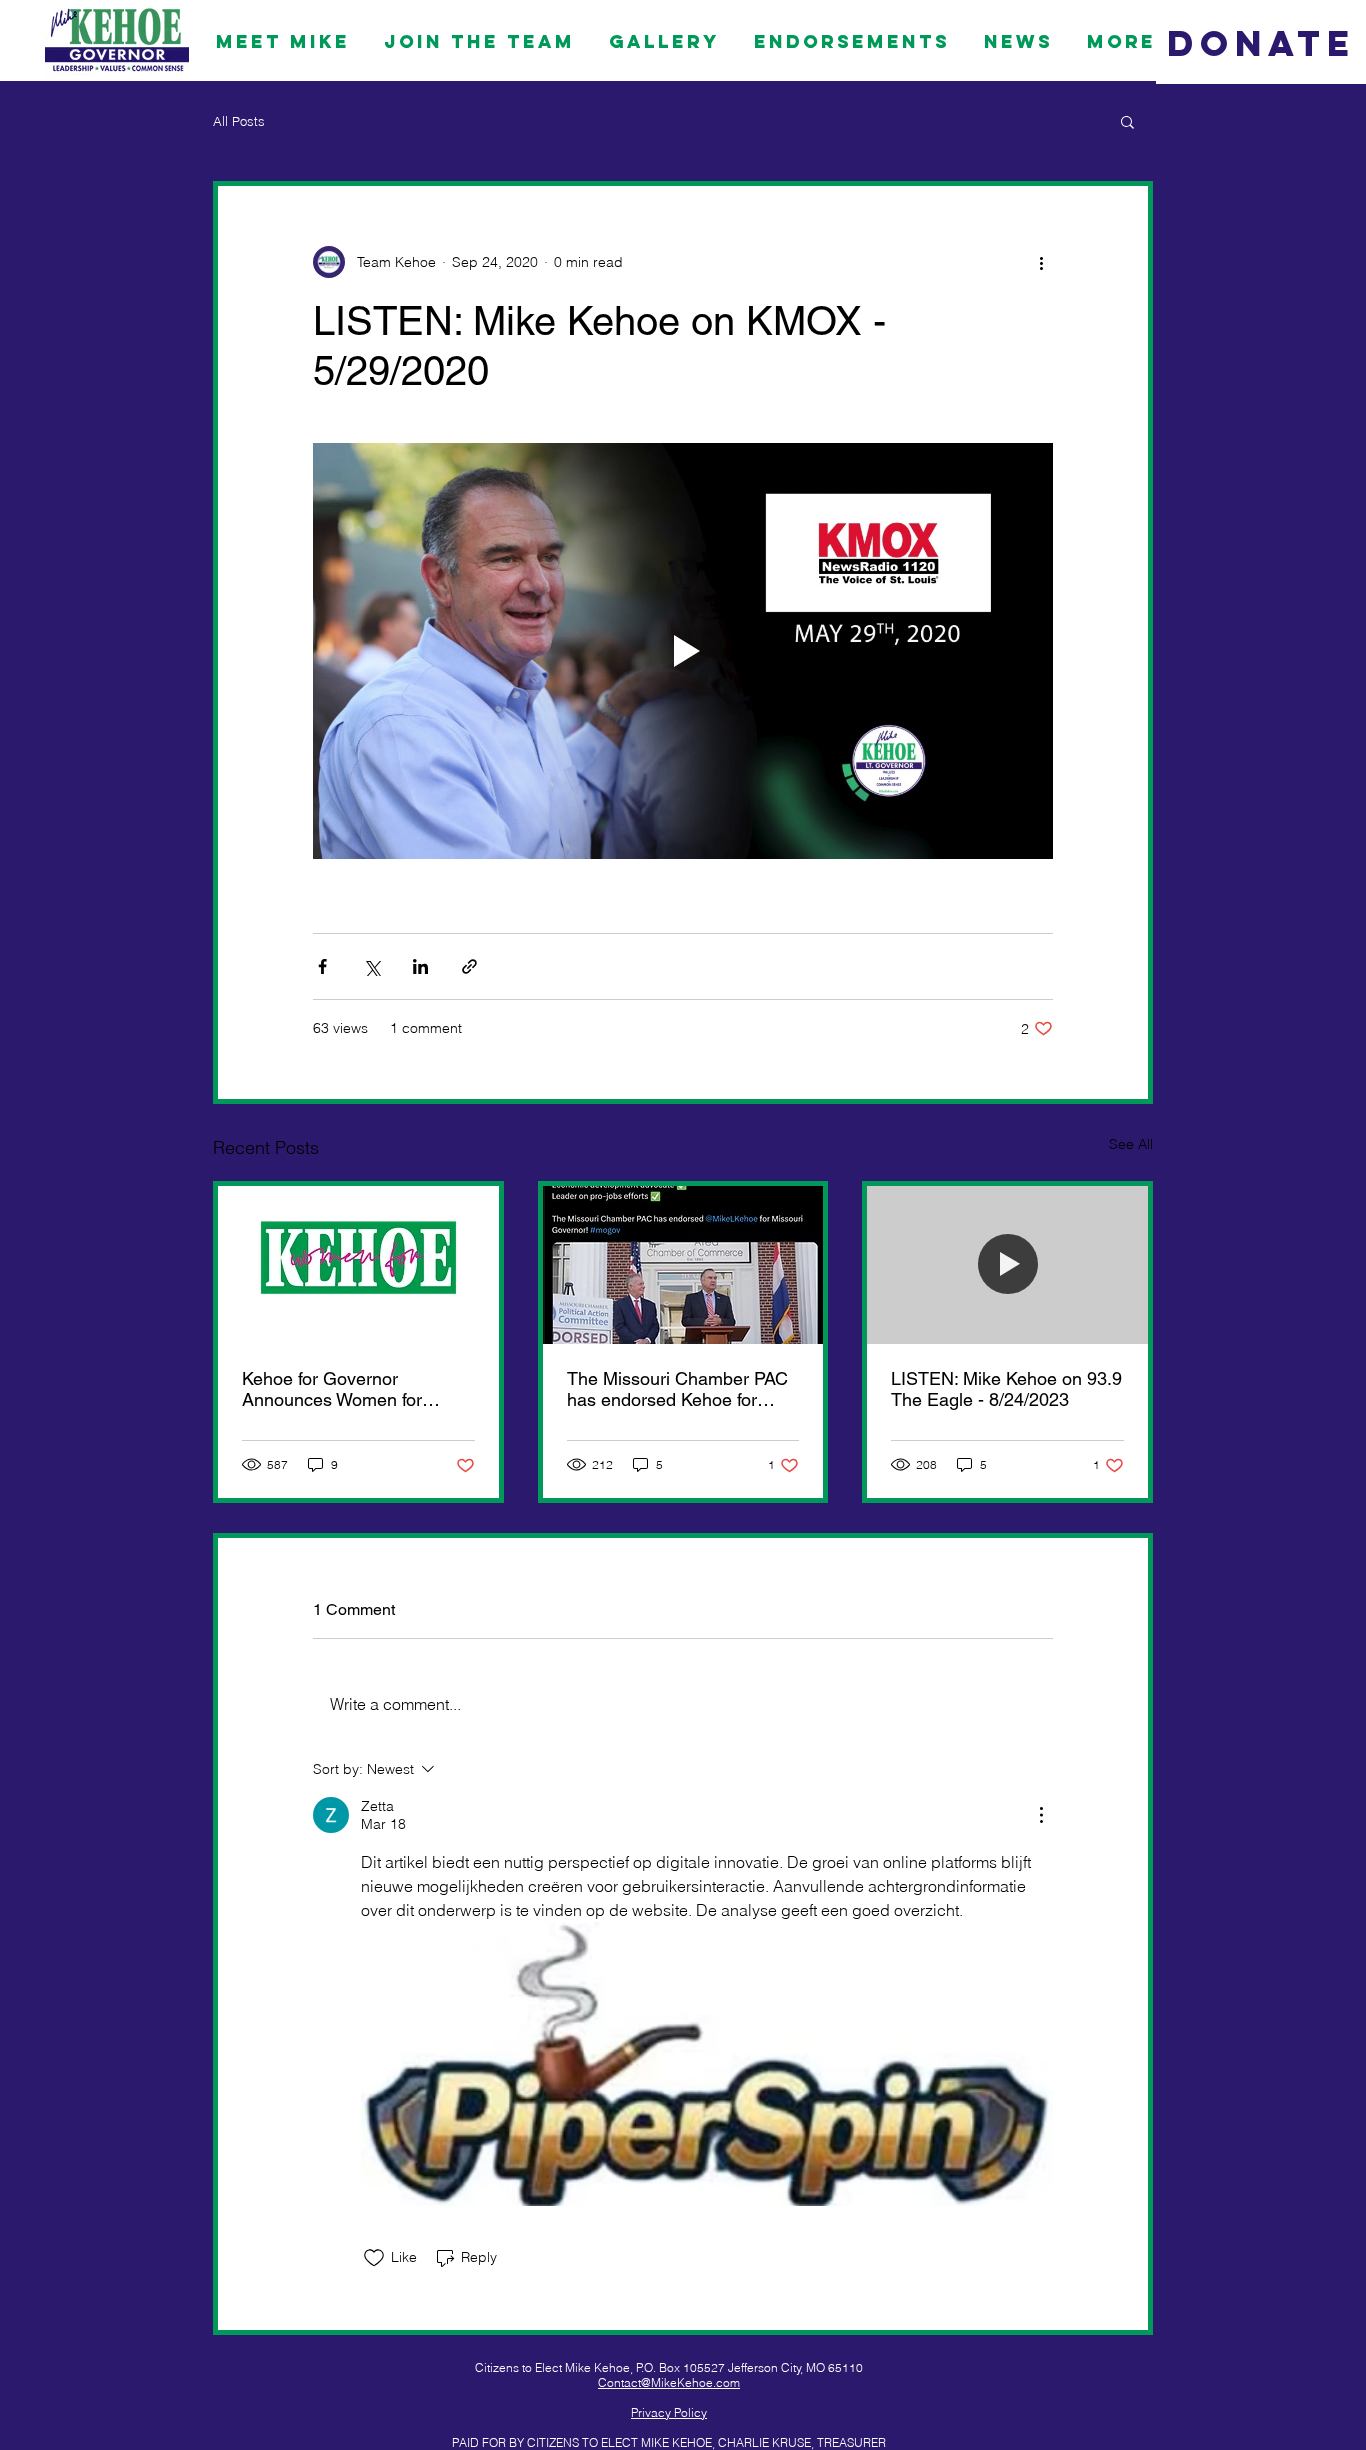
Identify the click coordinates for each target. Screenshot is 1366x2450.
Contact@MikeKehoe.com (669, 2382)
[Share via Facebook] (322, 966)
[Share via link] (469, 966)
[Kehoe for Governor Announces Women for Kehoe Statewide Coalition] (358, 1265)
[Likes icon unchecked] (374, 2258)
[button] (1127, 121)
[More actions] (1041, 262)
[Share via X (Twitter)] (371, 966)
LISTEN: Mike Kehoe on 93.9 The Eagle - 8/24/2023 (1006, 1389)
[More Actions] (1041, 1815)
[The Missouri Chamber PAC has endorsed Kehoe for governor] (683, 1265)
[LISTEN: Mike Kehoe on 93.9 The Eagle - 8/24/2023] (1007, 1265)
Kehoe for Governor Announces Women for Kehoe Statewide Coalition (347, 1389)
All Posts (239, 121)
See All (1131, 1144)
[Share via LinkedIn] (420, 966)
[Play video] (683, 651)
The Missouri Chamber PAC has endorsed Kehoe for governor (677, 1389)
